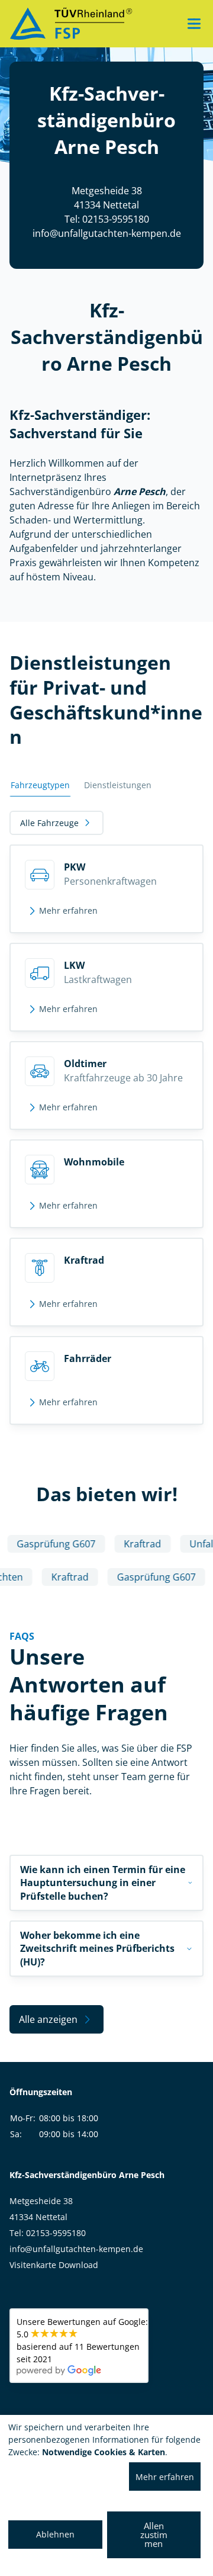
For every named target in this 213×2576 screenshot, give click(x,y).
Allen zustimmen (154, 2535)
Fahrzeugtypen (40, 785)
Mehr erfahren (165, 2477)
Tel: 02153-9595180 (107, 219)
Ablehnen (55, 2534)
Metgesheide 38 (41, 2201)
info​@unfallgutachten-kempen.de (107, 233)
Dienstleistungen (118, 785)
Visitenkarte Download (54, 2265)
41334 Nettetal (38, 2217)
